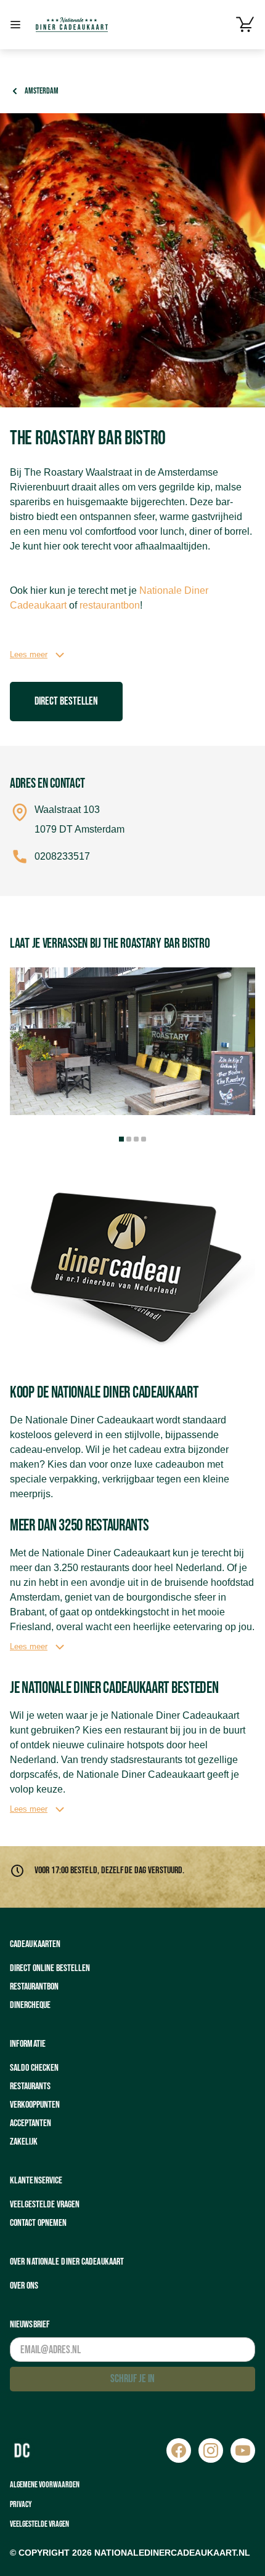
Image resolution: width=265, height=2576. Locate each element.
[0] (245, 25)
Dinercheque (30, 2005)
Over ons (24, 2286)
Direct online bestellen (50, 1968)
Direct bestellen (66, 701)
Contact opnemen (38, 2223)
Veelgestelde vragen (45, 2205)
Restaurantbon (34, 1987)
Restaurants (30, 2086)
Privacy (21, 2504)
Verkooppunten (35, 2105)
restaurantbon (110, 605)
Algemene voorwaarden (45, 2485)
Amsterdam (42, 91)
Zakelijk (24, 2142)
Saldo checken (34, 2068)
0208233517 (62, 856)
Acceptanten (31, 2123)
